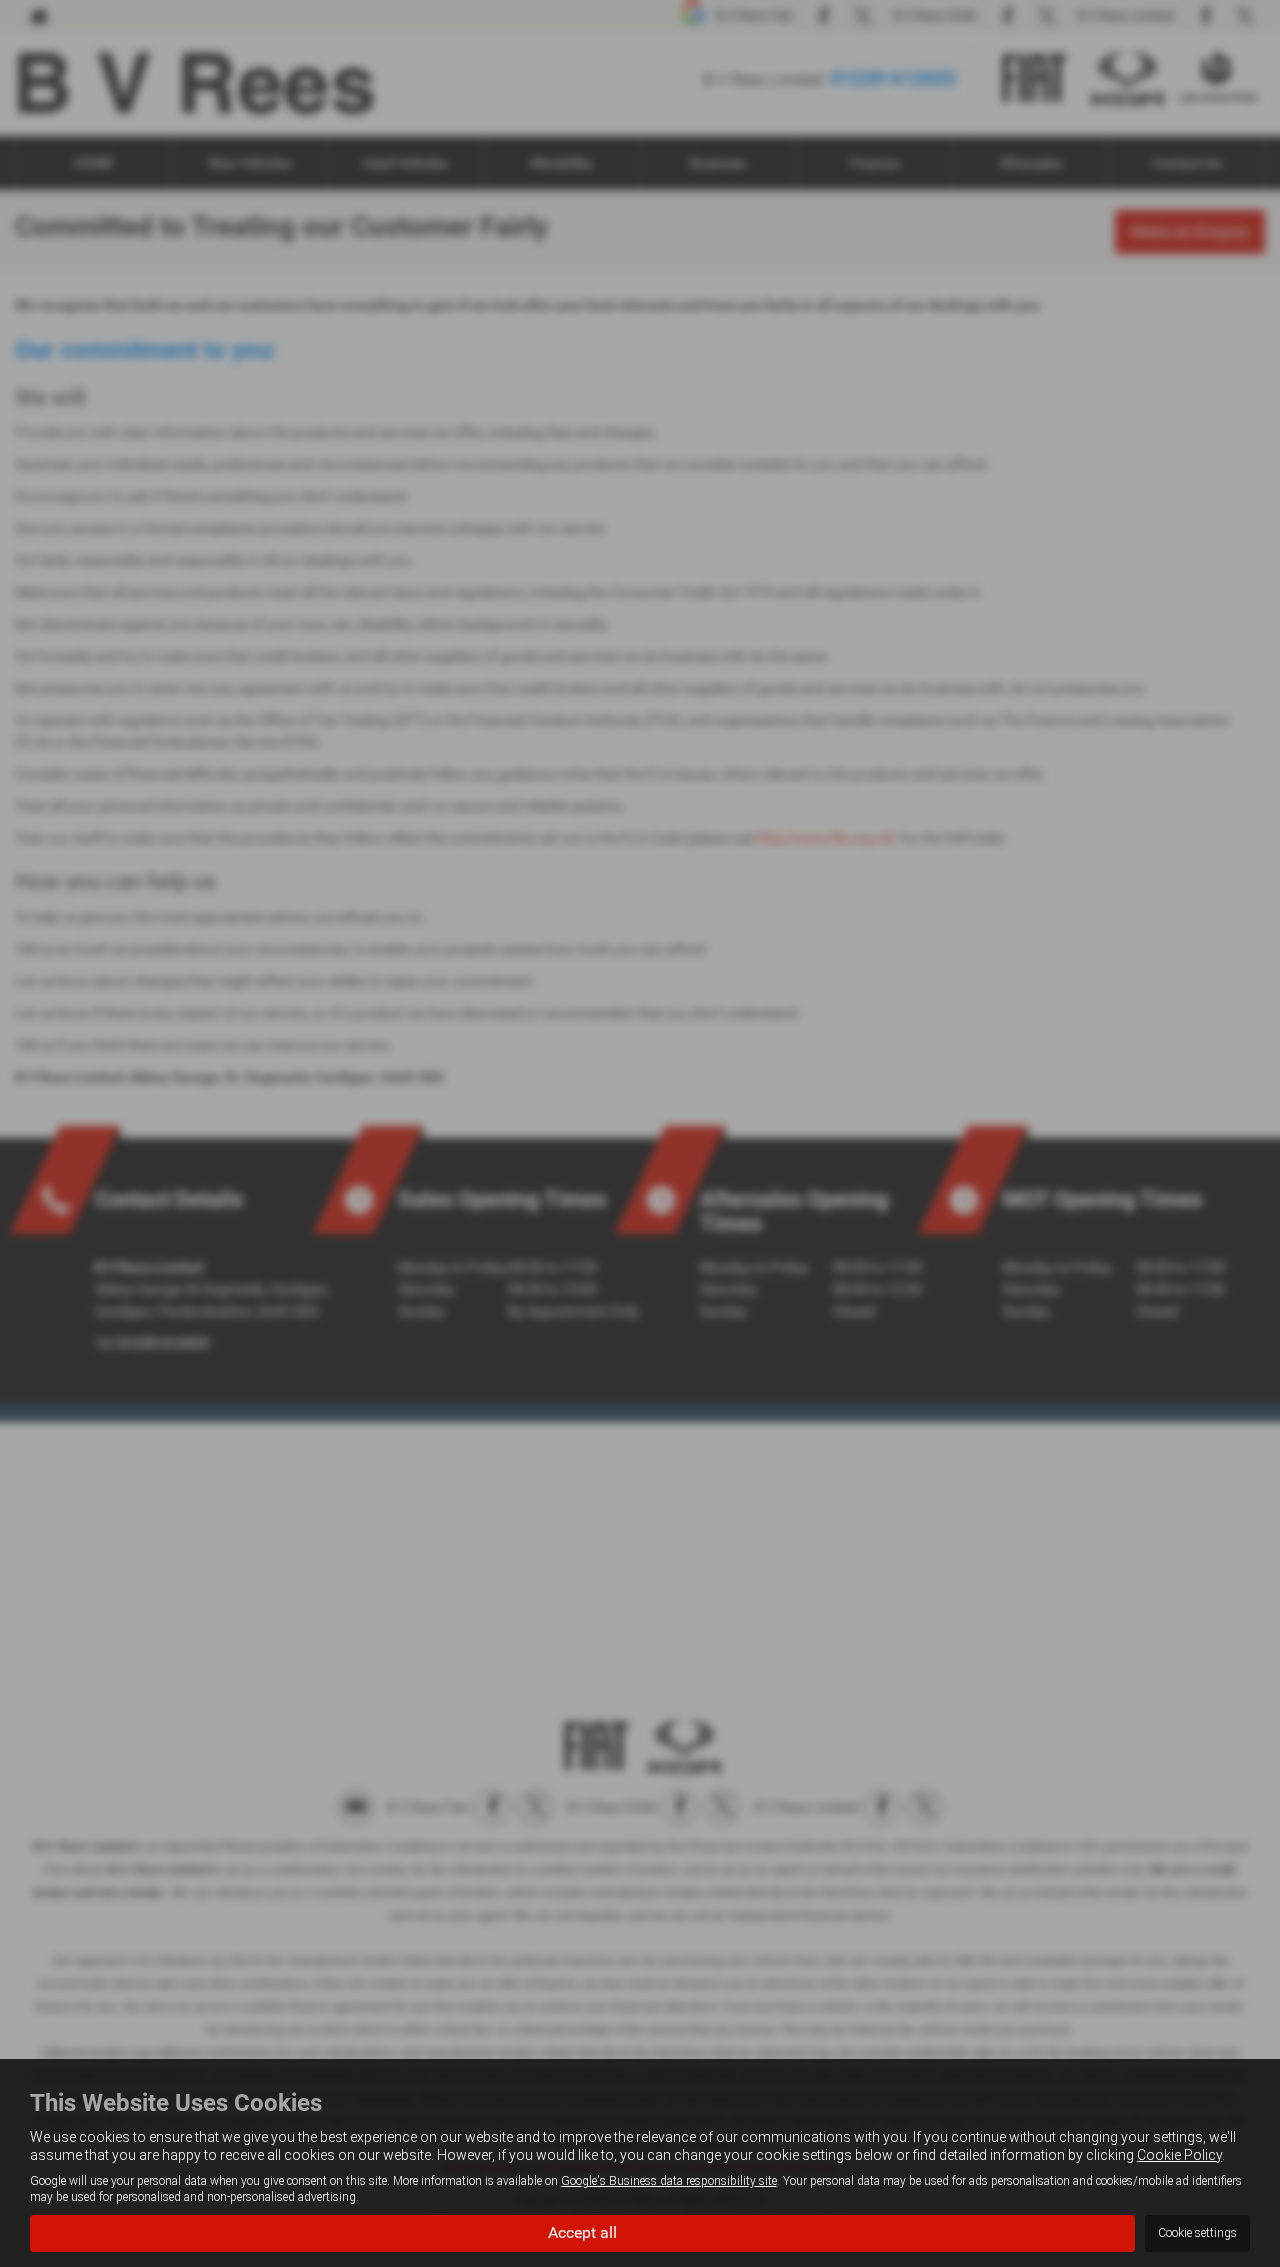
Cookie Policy (1179, 2155)
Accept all (582, 2232)
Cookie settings (1197, 2233)
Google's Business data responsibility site (669, 2181)
